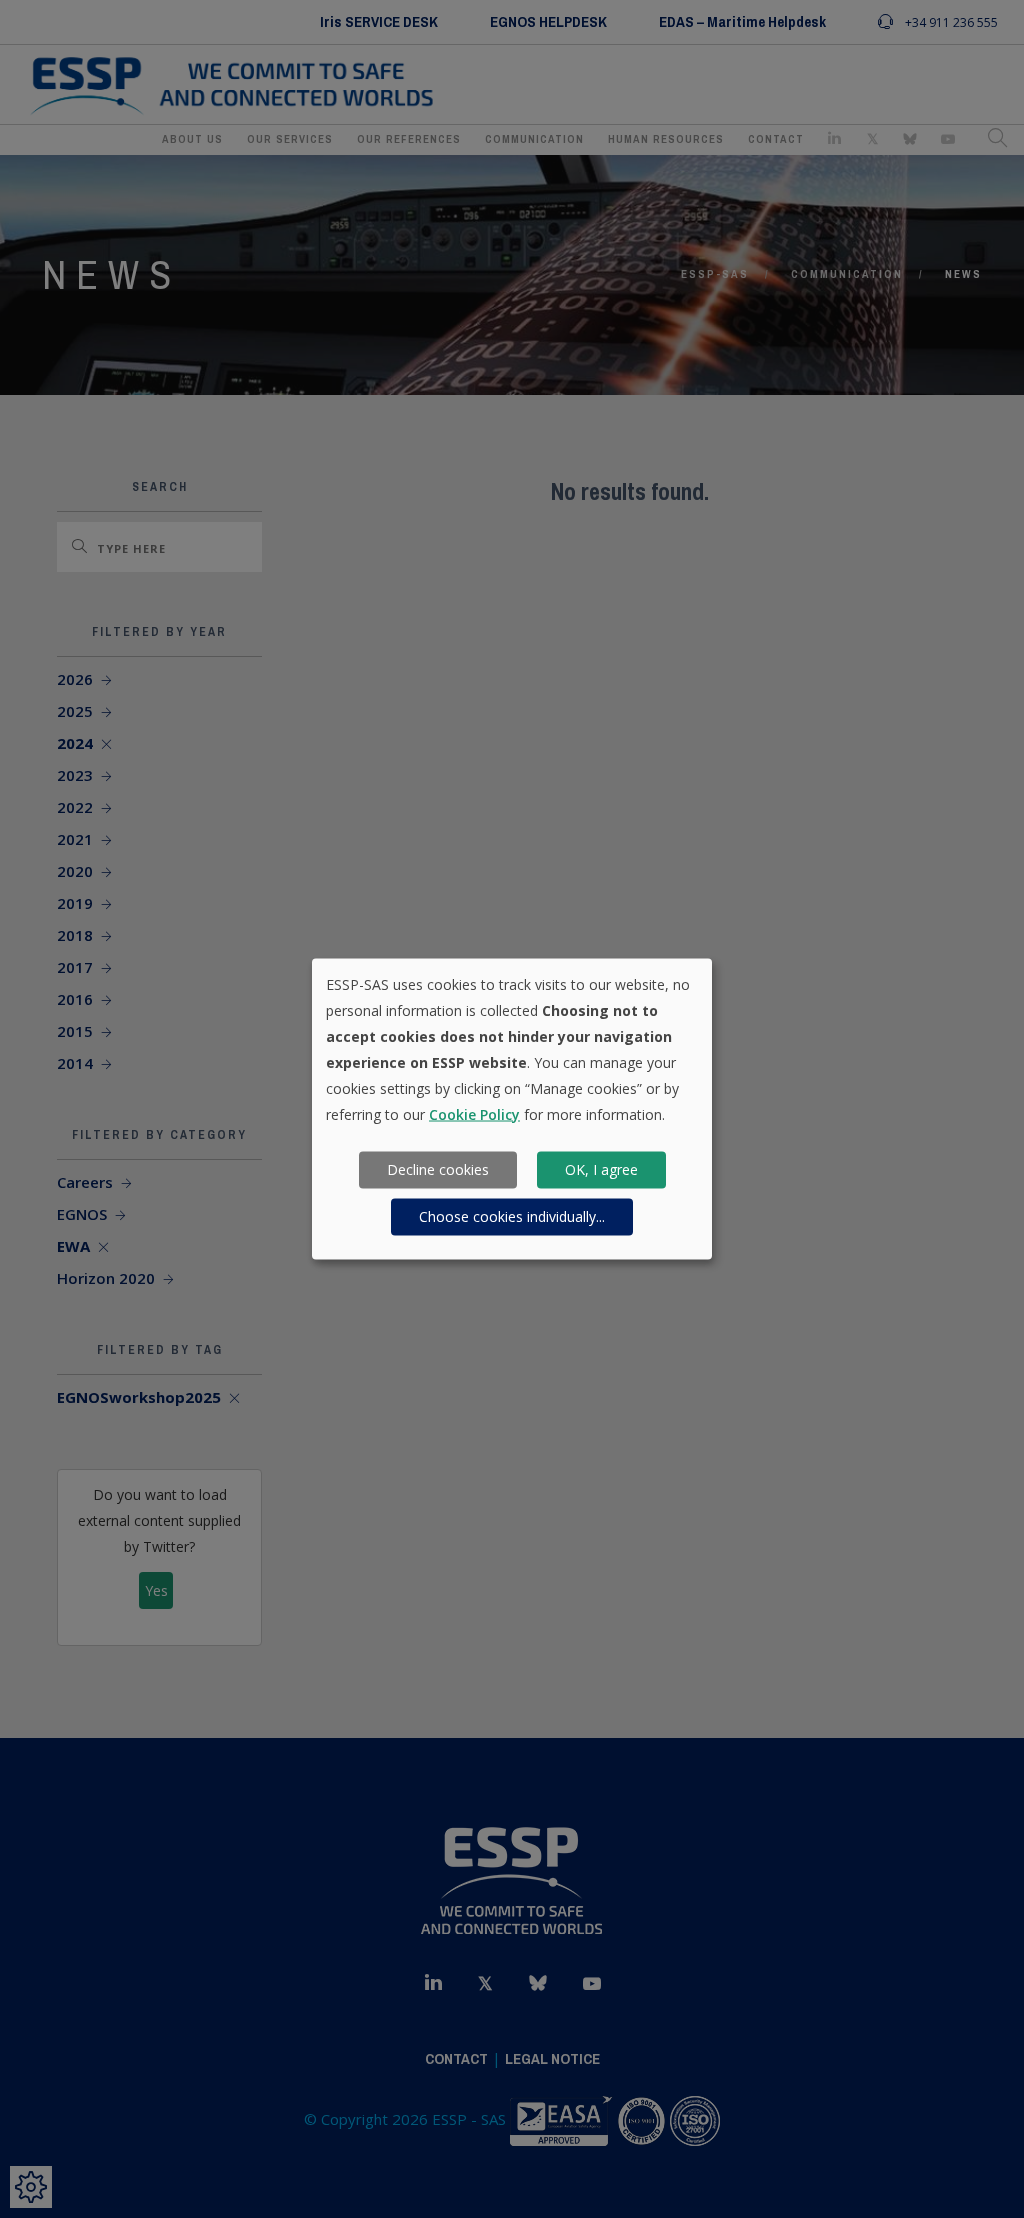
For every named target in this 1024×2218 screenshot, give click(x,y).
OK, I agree (601, 1169)
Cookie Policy (474, 1113)
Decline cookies (438, 1169)
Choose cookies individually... (512, 1216)
